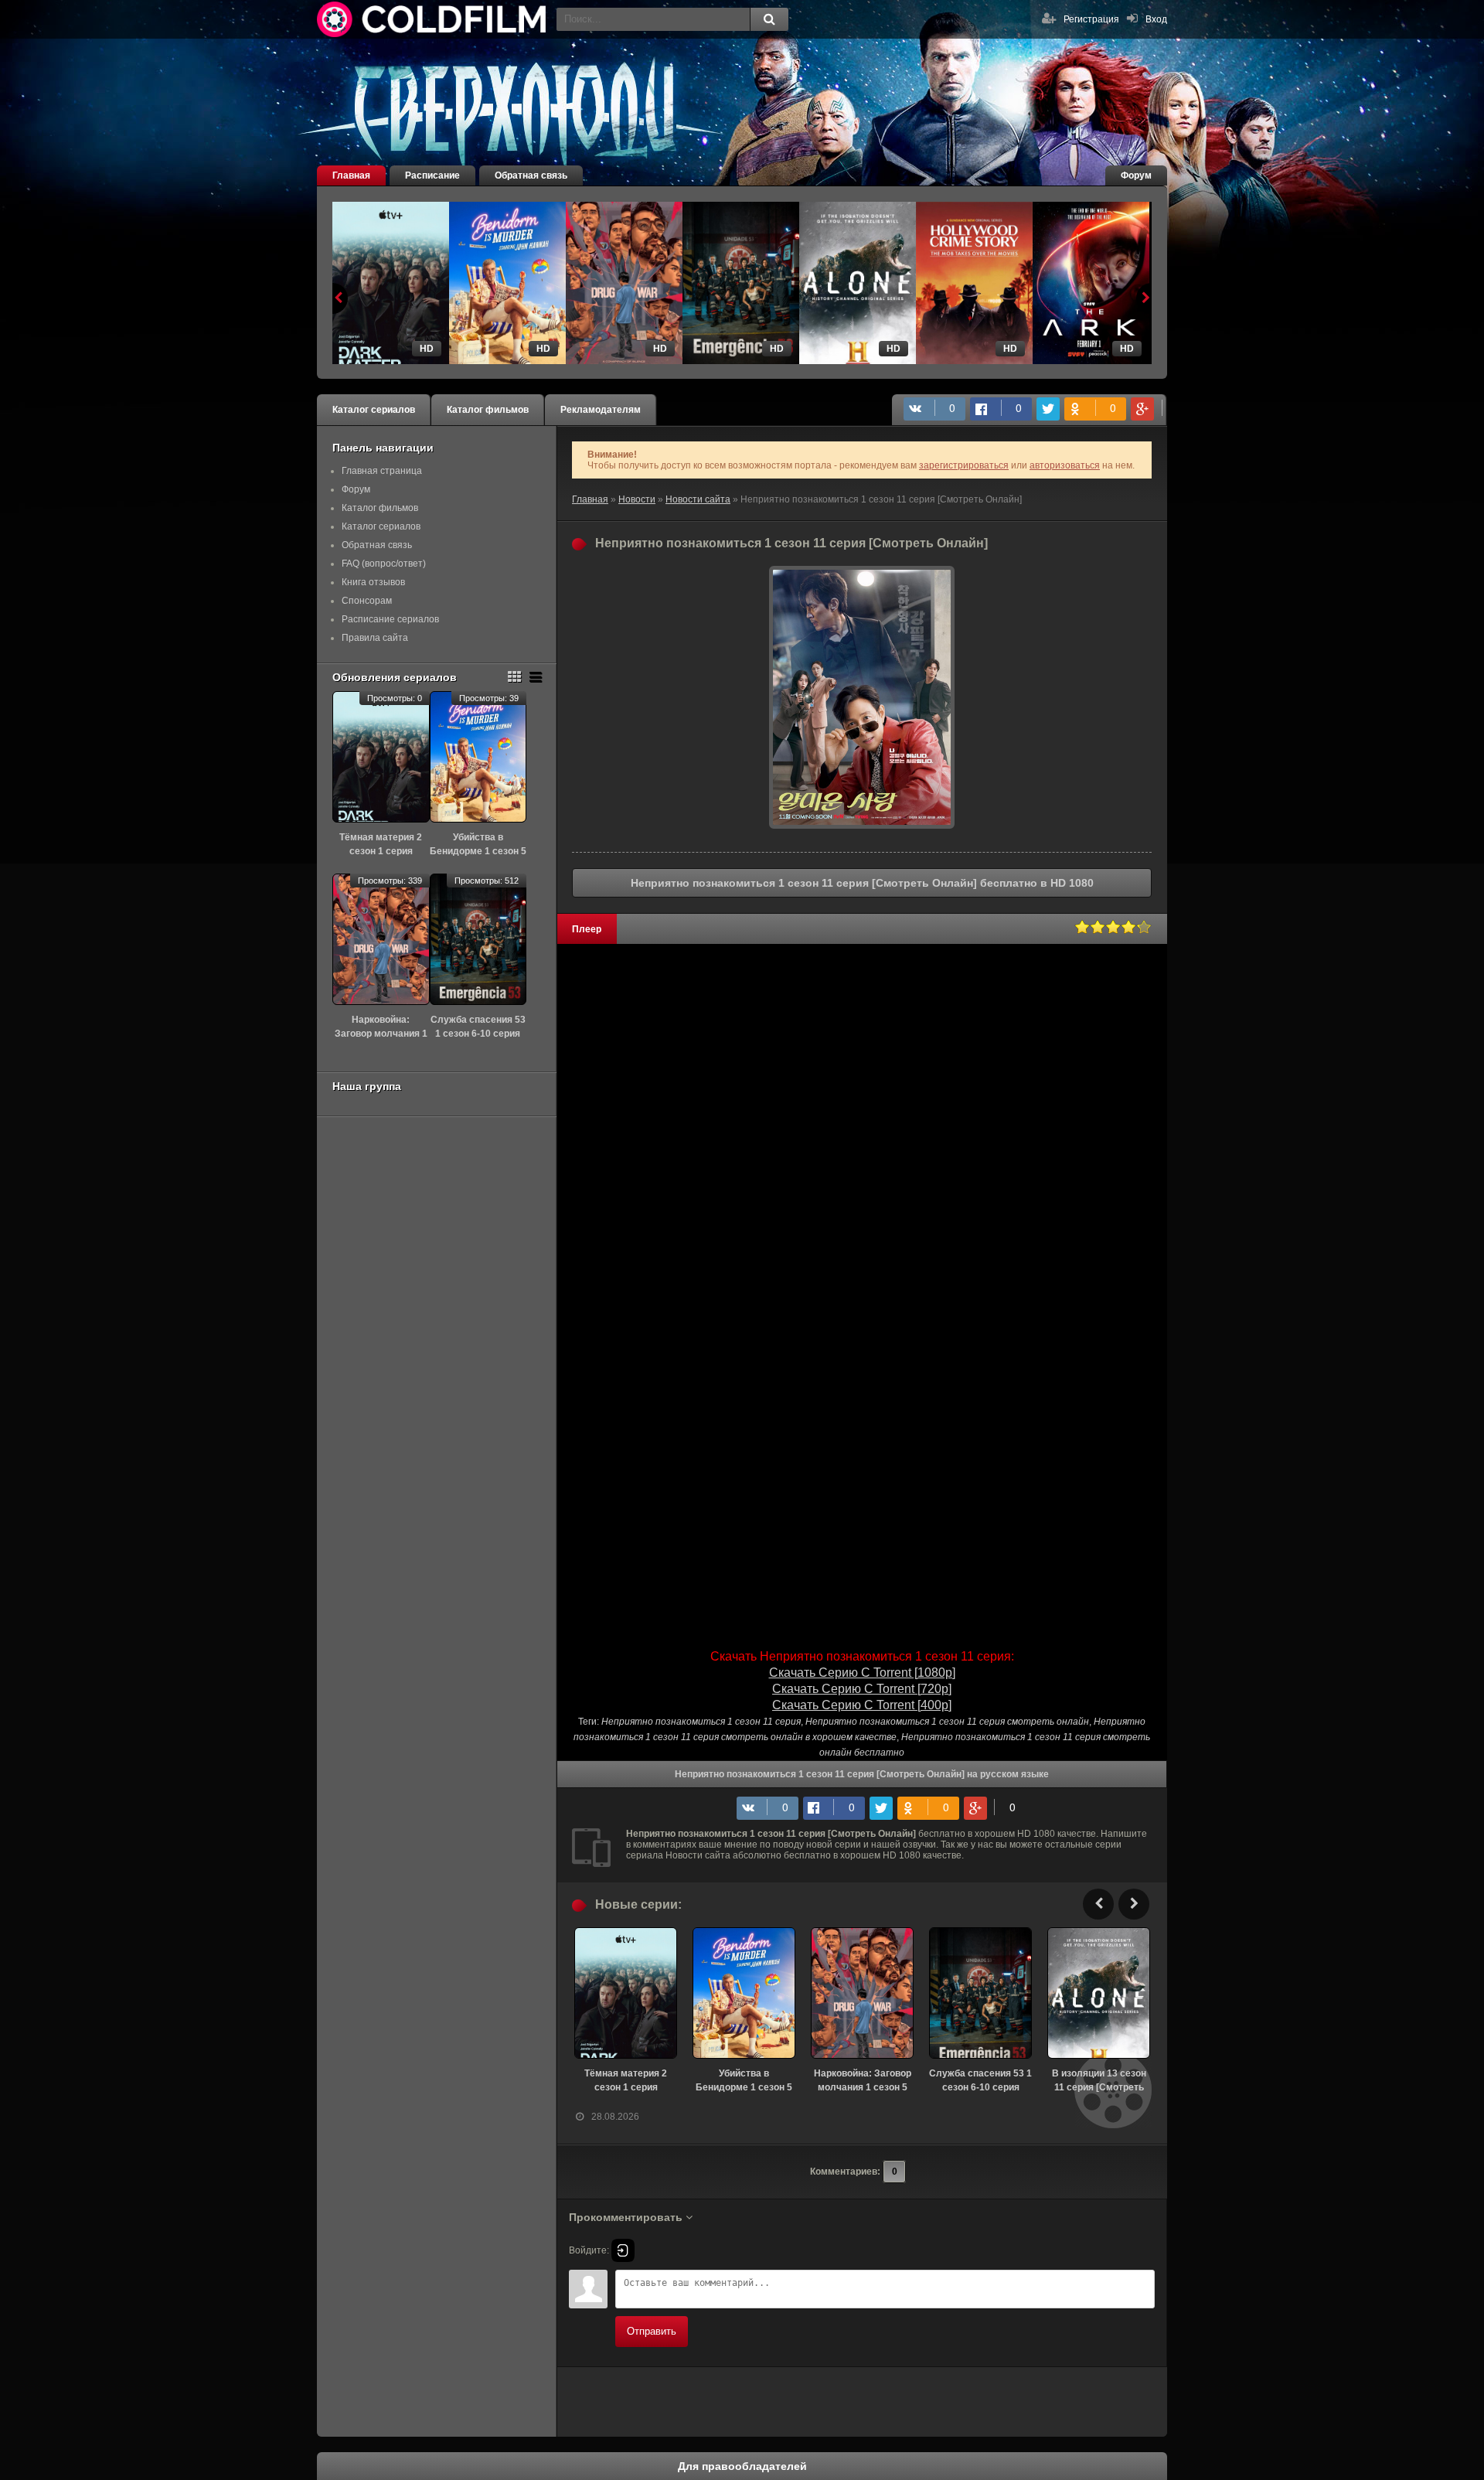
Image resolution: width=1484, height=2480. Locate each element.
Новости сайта (698, 499)
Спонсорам (367, 601)
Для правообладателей (742, 2466)
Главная (351, 175)
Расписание (432, 175)
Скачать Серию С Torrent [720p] (862, 1689)
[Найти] (769, 19)
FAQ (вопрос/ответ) (384, 564)
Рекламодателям (601, 410)
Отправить (652, 2331)
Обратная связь (531, 175)
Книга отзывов (373, 582)
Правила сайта (375, 638)
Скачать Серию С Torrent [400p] (862, 1705)
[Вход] (623, 2250)
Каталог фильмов (488, 410)
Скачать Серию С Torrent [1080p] (862, 1673)
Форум (1136, 175)
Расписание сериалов (390, 619)
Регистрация (1091, 19)
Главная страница (382, 471)
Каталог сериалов (374, 410)
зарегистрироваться (964, 465)
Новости (637, 499)
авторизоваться (1065, 465)
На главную (433, 19)
